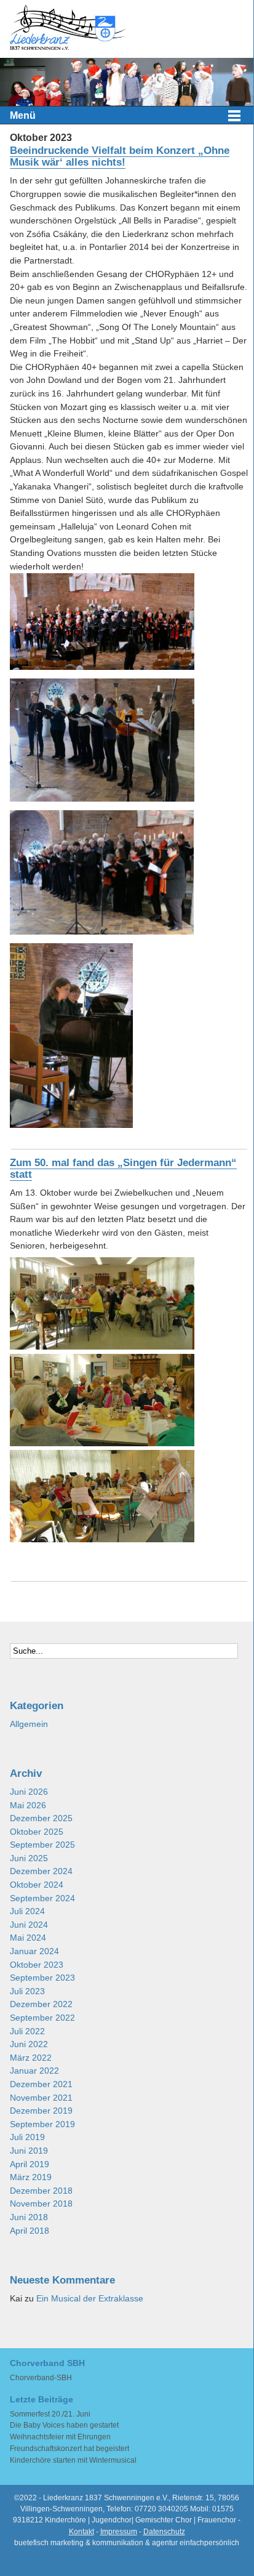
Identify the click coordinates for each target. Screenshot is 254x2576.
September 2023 (42, 1978)
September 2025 (42, 1845)
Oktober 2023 (37, 1965)
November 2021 (41, 2098)
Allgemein (29, 1724)
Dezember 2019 (41, 2111)
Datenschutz (164, 2532)
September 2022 (42, 2018)
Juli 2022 (27, 2031)
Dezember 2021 (41, 2084)
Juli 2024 (27, 1911)
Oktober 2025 (37, 1832)
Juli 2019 (27, 2137)
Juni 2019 (29, 2151)
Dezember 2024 (41, 1871)
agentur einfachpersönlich (196, 2543)
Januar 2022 (34, 2071)
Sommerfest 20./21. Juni (50, 2414)
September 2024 (42, 1898)
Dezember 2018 (41, 2191)
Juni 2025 (29, 1858)
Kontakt (81, 2532)
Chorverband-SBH (41, 2378)
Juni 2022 (29, 2044)
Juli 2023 (27, 1991)
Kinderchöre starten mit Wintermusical (73, 2460)
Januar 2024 (34, 1951)
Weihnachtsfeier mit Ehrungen (60, 2437)
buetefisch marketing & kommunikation (79, 2543)
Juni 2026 (29, 1792)
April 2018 (30, 2231)
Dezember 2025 (41, 1818)
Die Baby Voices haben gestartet (64, 2425)
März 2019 (31, 2177)
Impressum (119, 2532)
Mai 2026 (28, 1805)
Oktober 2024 (37, 1885)
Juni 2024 (29, 1925)
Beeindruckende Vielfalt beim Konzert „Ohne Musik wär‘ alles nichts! (120, 156)
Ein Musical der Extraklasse (90, 2299)
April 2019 (30, 2164)
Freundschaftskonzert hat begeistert (69, 2449)
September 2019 (42, 2124)
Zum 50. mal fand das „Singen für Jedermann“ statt (123, 1168)
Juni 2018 (29, 2217)
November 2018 (41, 2204)
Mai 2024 (28, 1938)
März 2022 (31, 2058)
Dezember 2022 (41, 2004)
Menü (23, 115)
